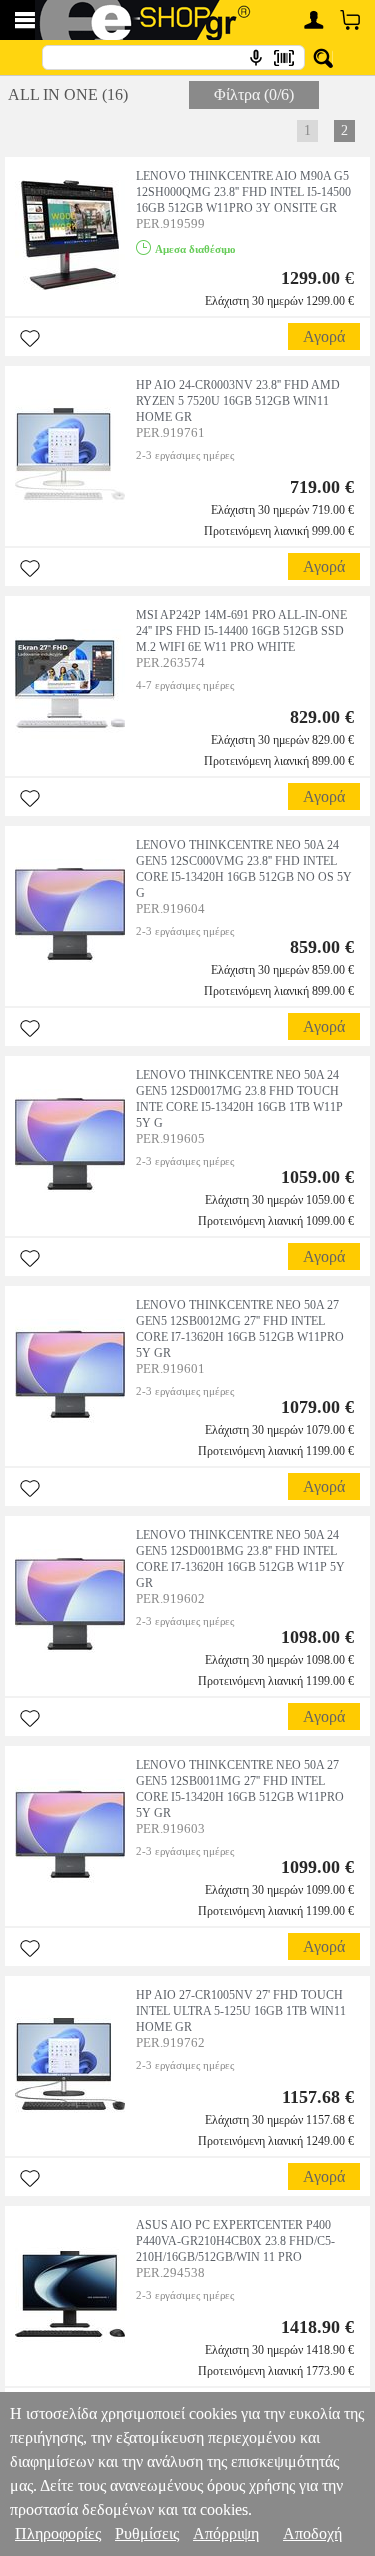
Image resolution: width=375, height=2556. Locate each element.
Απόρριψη (226, 2533)
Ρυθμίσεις (147, 2533)
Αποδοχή (312, 2533)
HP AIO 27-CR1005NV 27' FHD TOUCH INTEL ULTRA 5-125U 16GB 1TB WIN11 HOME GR (241, 2011)
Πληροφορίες (58, 2533)
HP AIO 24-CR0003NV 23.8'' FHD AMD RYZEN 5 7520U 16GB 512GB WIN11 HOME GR (238, 401)
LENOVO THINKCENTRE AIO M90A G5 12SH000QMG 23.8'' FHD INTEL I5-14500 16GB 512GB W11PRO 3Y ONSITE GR (243, 192)
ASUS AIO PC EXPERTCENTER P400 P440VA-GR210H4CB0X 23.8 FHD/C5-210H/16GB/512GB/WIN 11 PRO (235, 2241)
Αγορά (324, 336)
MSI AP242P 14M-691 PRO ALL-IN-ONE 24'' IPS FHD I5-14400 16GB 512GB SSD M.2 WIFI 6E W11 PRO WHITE (241, 631)
